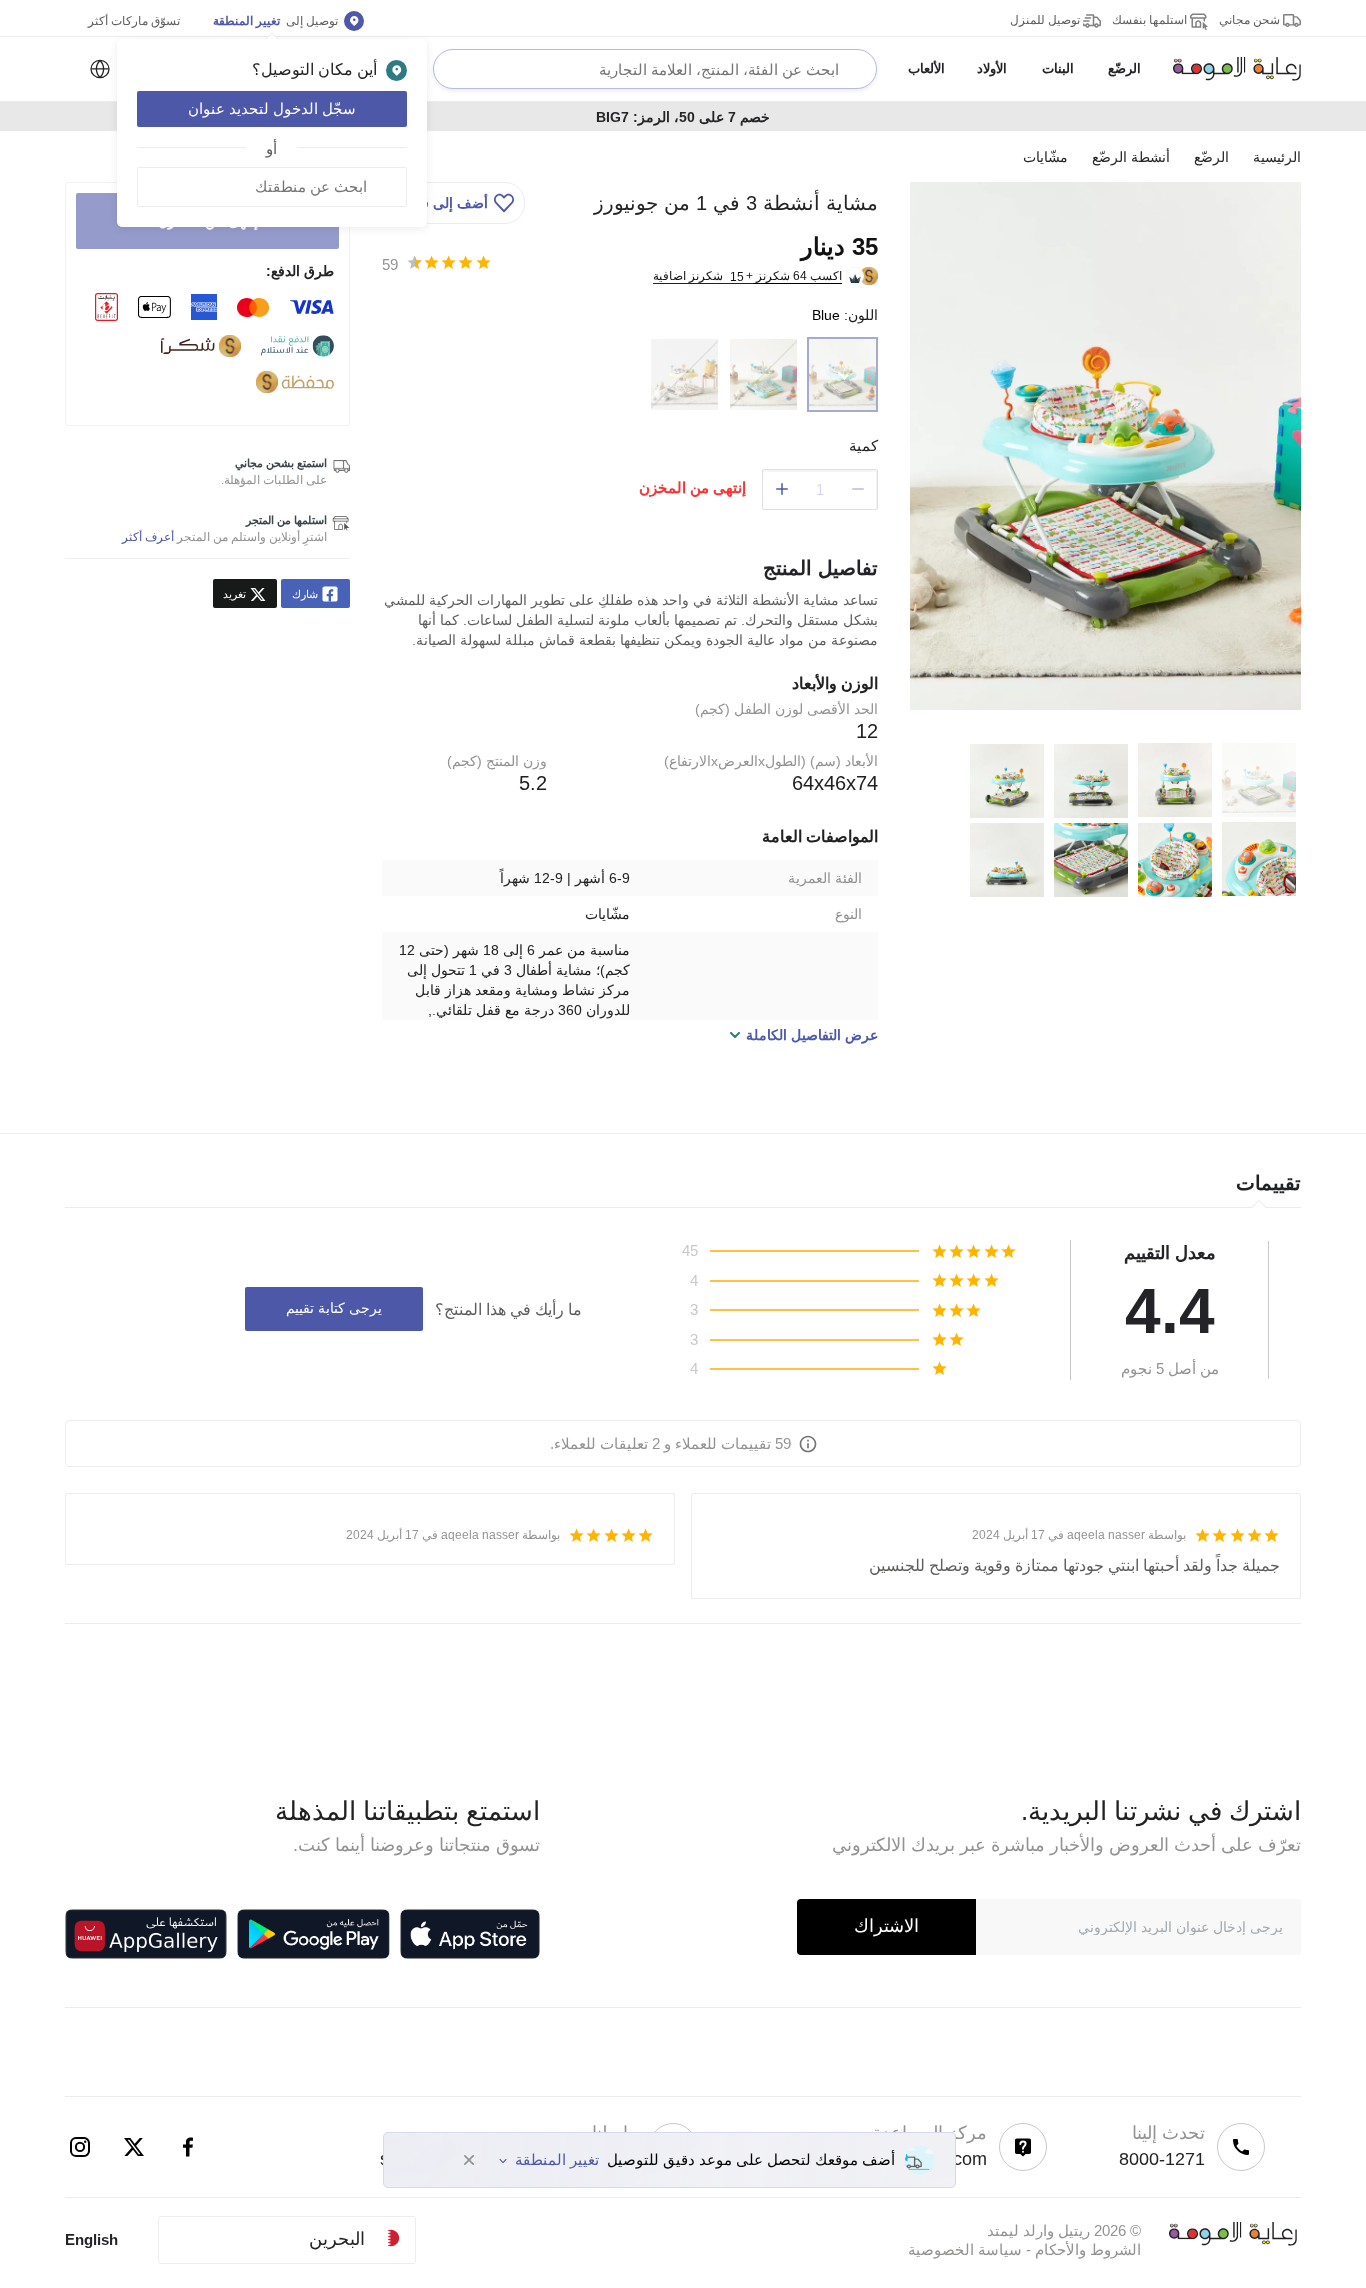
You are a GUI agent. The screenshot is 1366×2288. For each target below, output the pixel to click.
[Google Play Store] (313, 1934)
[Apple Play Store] (470, 1934)
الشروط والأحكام (1088, 2249)
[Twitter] (134, 2147)
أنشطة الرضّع (1131, 157)
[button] (456, 203)
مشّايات (1045, 157)
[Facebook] (188, 2147)
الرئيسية (1277, 157)
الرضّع (1211, 157)
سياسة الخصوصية (965, 2249)
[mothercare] (1229, 69)
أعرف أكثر (148, 537)
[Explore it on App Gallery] (146, 1934)
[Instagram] (80, 2147)
